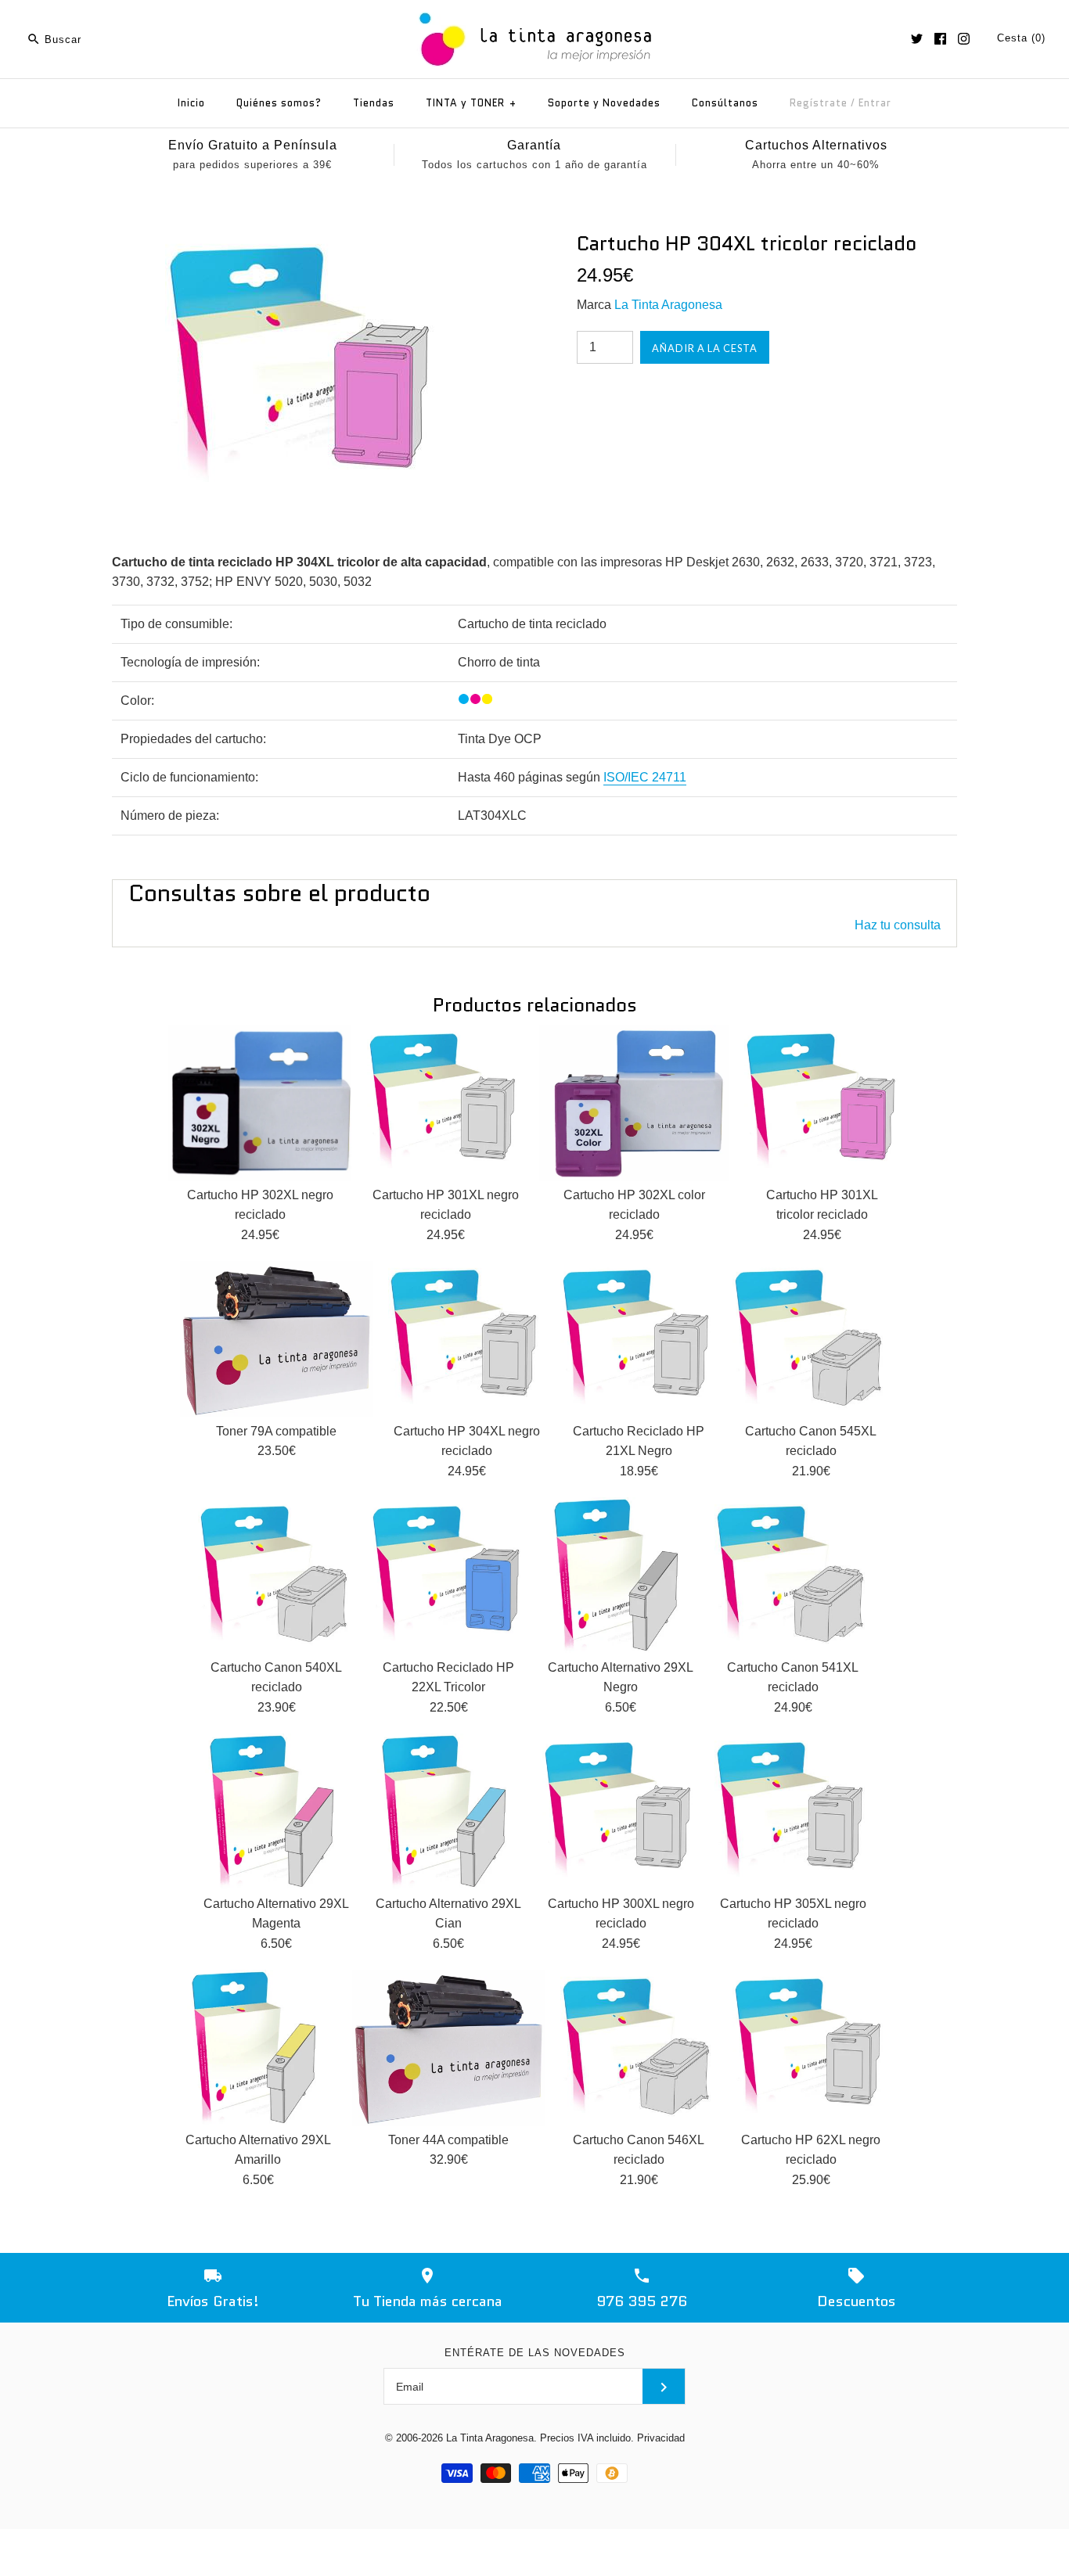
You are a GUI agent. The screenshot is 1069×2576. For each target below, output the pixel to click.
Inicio (191, 103)
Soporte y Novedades (604, 103)
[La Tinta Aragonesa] (535, 10)
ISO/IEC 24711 (645, 777)
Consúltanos (725, 103)
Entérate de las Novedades (535, 2353)
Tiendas (374, 103)
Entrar (875, 103)
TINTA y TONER (471, 103)
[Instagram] (964, 39)
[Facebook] (940, 39)
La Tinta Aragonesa (668, 305)
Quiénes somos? (279, 103)
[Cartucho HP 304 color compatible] (302, 241)
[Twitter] (917, 39)
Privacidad (661, 2438)
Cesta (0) (1021, 38)
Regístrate (819, 103)
